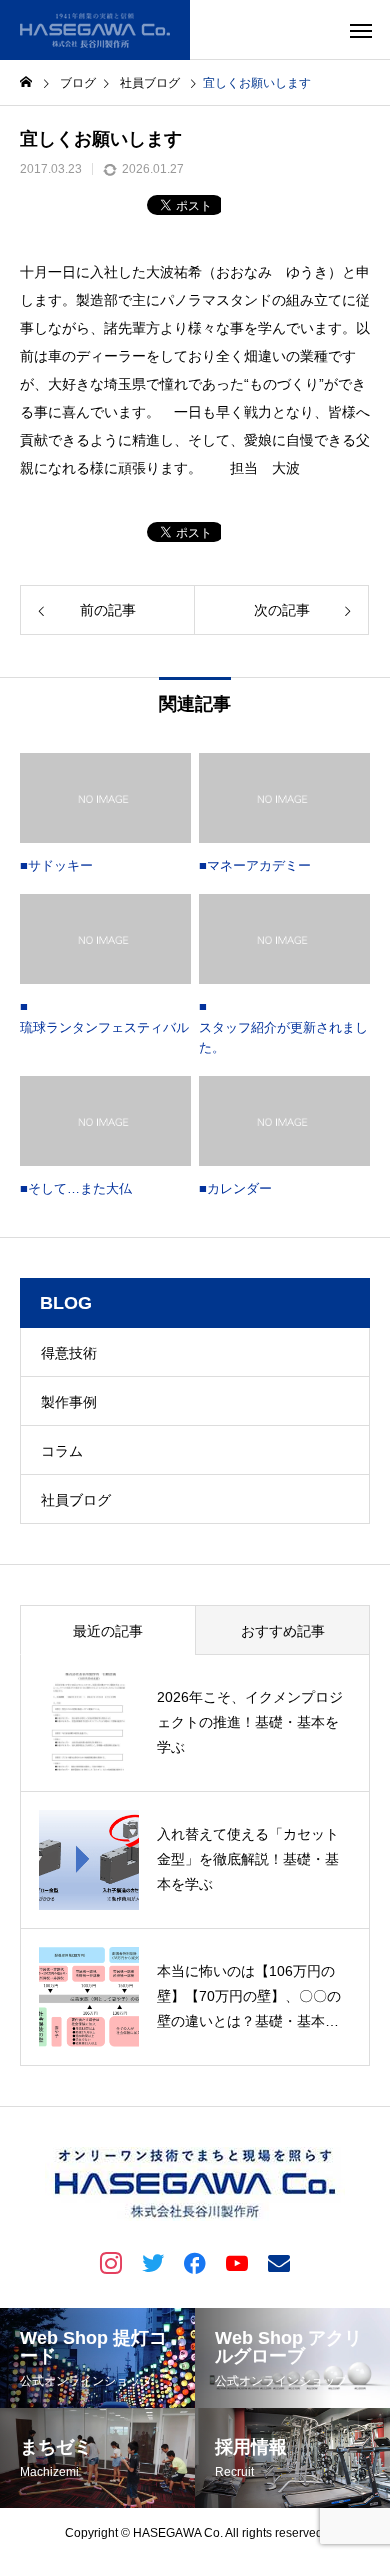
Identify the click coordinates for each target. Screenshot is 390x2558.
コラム (62, 1451)
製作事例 (69, 1402)
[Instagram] (111, 2262)
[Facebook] (195, 2262)
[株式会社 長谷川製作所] (95, 30)
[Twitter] (153, 2262)
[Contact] (279, 2262)
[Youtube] (237, 2262)
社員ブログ (76, 1500)
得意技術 (69, 1353)
